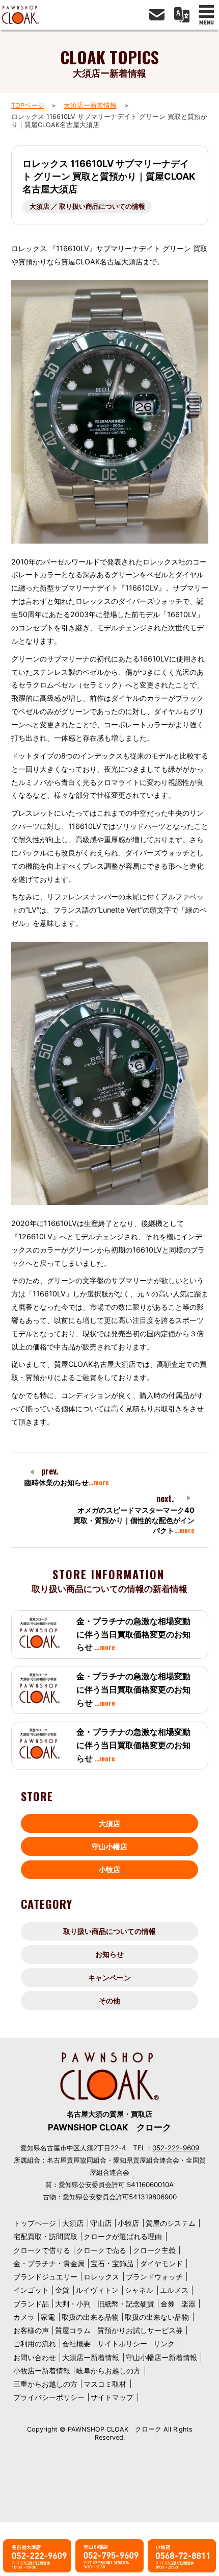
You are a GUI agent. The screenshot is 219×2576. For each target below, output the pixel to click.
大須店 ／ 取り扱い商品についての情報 (87, 206)
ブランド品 (31, 2304)
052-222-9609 (176, 2148)
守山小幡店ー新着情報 (161, 2357)
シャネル (139, 2290)
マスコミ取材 (105, 2384)
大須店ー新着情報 (90, 105)
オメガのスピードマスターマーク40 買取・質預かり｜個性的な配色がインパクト (134, 1520)
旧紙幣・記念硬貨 (126, 2304)
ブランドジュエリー (45, 2277)
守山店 (101, 2223)
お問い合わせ (35, 2357)
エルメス (174, 2290)
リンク (164, 2344)
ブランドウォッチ (154, 2277)
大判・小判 (73, 2304)
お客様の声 (31, 2330)
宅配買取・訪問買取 (45, 2236)
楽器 (188, 2304)
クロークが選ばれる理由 (123, 2236)
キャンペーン (109, 1978)
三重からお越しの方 (45, 2384)
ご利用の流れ (35, 2344)
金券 (168, 2304)
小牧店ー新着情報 (42, 2371)
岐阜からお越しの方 (108, 2371)
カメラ (24, 2317)
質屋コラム (73, 2330)
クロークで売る (101, 2250)
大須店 (109, 1823)
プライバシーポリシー (49, 2397)
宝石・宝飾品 (112, 2263)
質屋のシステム (171, 2223)
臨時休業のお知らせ (67, 1482)
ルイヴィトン (97, 2290)
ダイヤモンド (161, 2263)
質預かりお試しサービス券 (140, 2330)
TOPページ (28, 105)
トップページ (35, 2223)
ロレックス (101, 2277)
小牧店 (109, 1869)
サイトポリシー (122, 2344)
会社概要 (76, 2344)
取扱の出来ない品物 (157, 2317)
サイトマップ (112, 2397)
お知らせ (109, 1954)
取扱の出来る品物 (90, 2317)
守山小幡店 (109, 1846)
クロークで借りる (42, 2250)
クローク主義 (154, 2250)
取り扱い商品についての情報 (109, 1931)
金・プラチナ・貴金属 (49, 2263)
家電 (48, 2317)
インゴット (31, 2290)
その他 (109, 2001)
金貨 (62, 2290)
